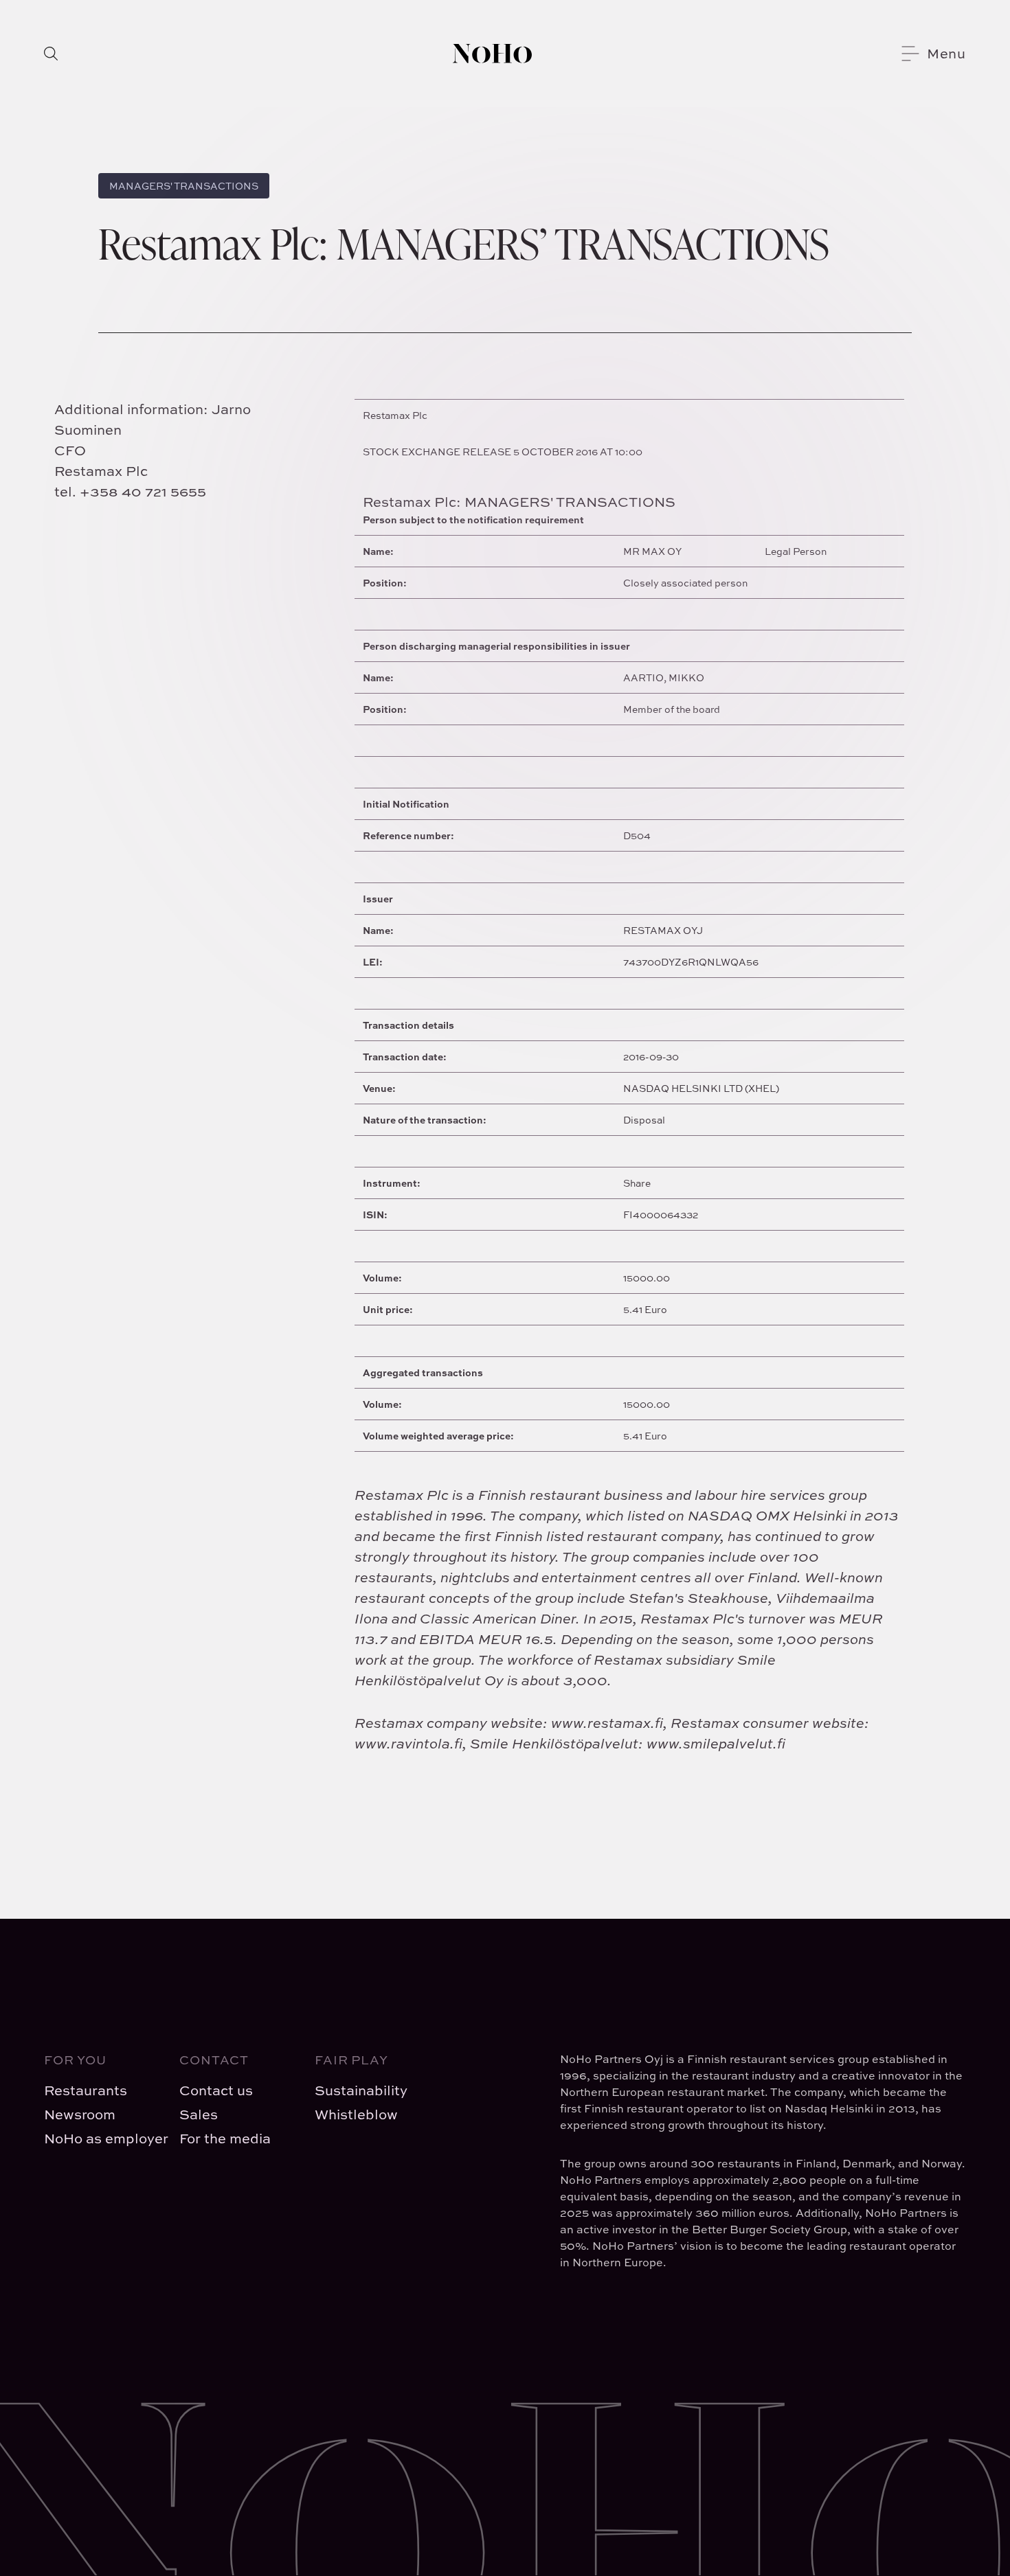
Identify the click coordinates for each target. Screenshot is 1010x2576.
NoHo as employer (101, 2138)
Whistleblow (356, 2114)
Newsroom (80, 2114)
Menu (946, 53)
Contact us (216, 2090)
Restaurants (86, 2090)
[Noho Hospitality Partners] (492, 54)
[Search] (51, 54)
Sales (199, 2114)
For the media (225, 2138)
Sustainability (361, 2090)
